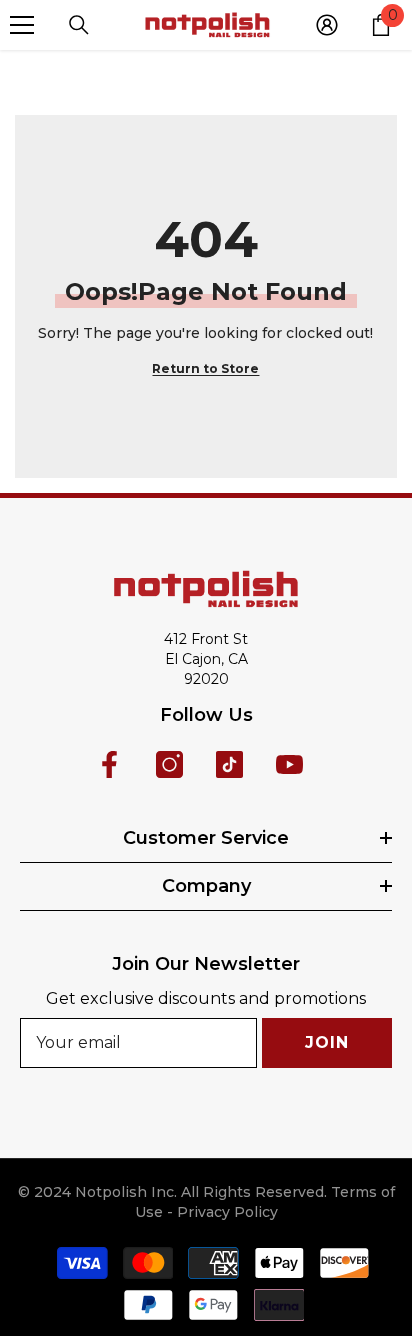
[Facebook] (109, 764)
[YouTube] (289, 764)
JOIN (326, 1042)
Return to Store (205, 368)
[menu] (22, 25)
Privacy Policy (227, 1212)
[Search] (79, 25)
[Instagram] (169, 764)
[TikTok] (229, 764)
